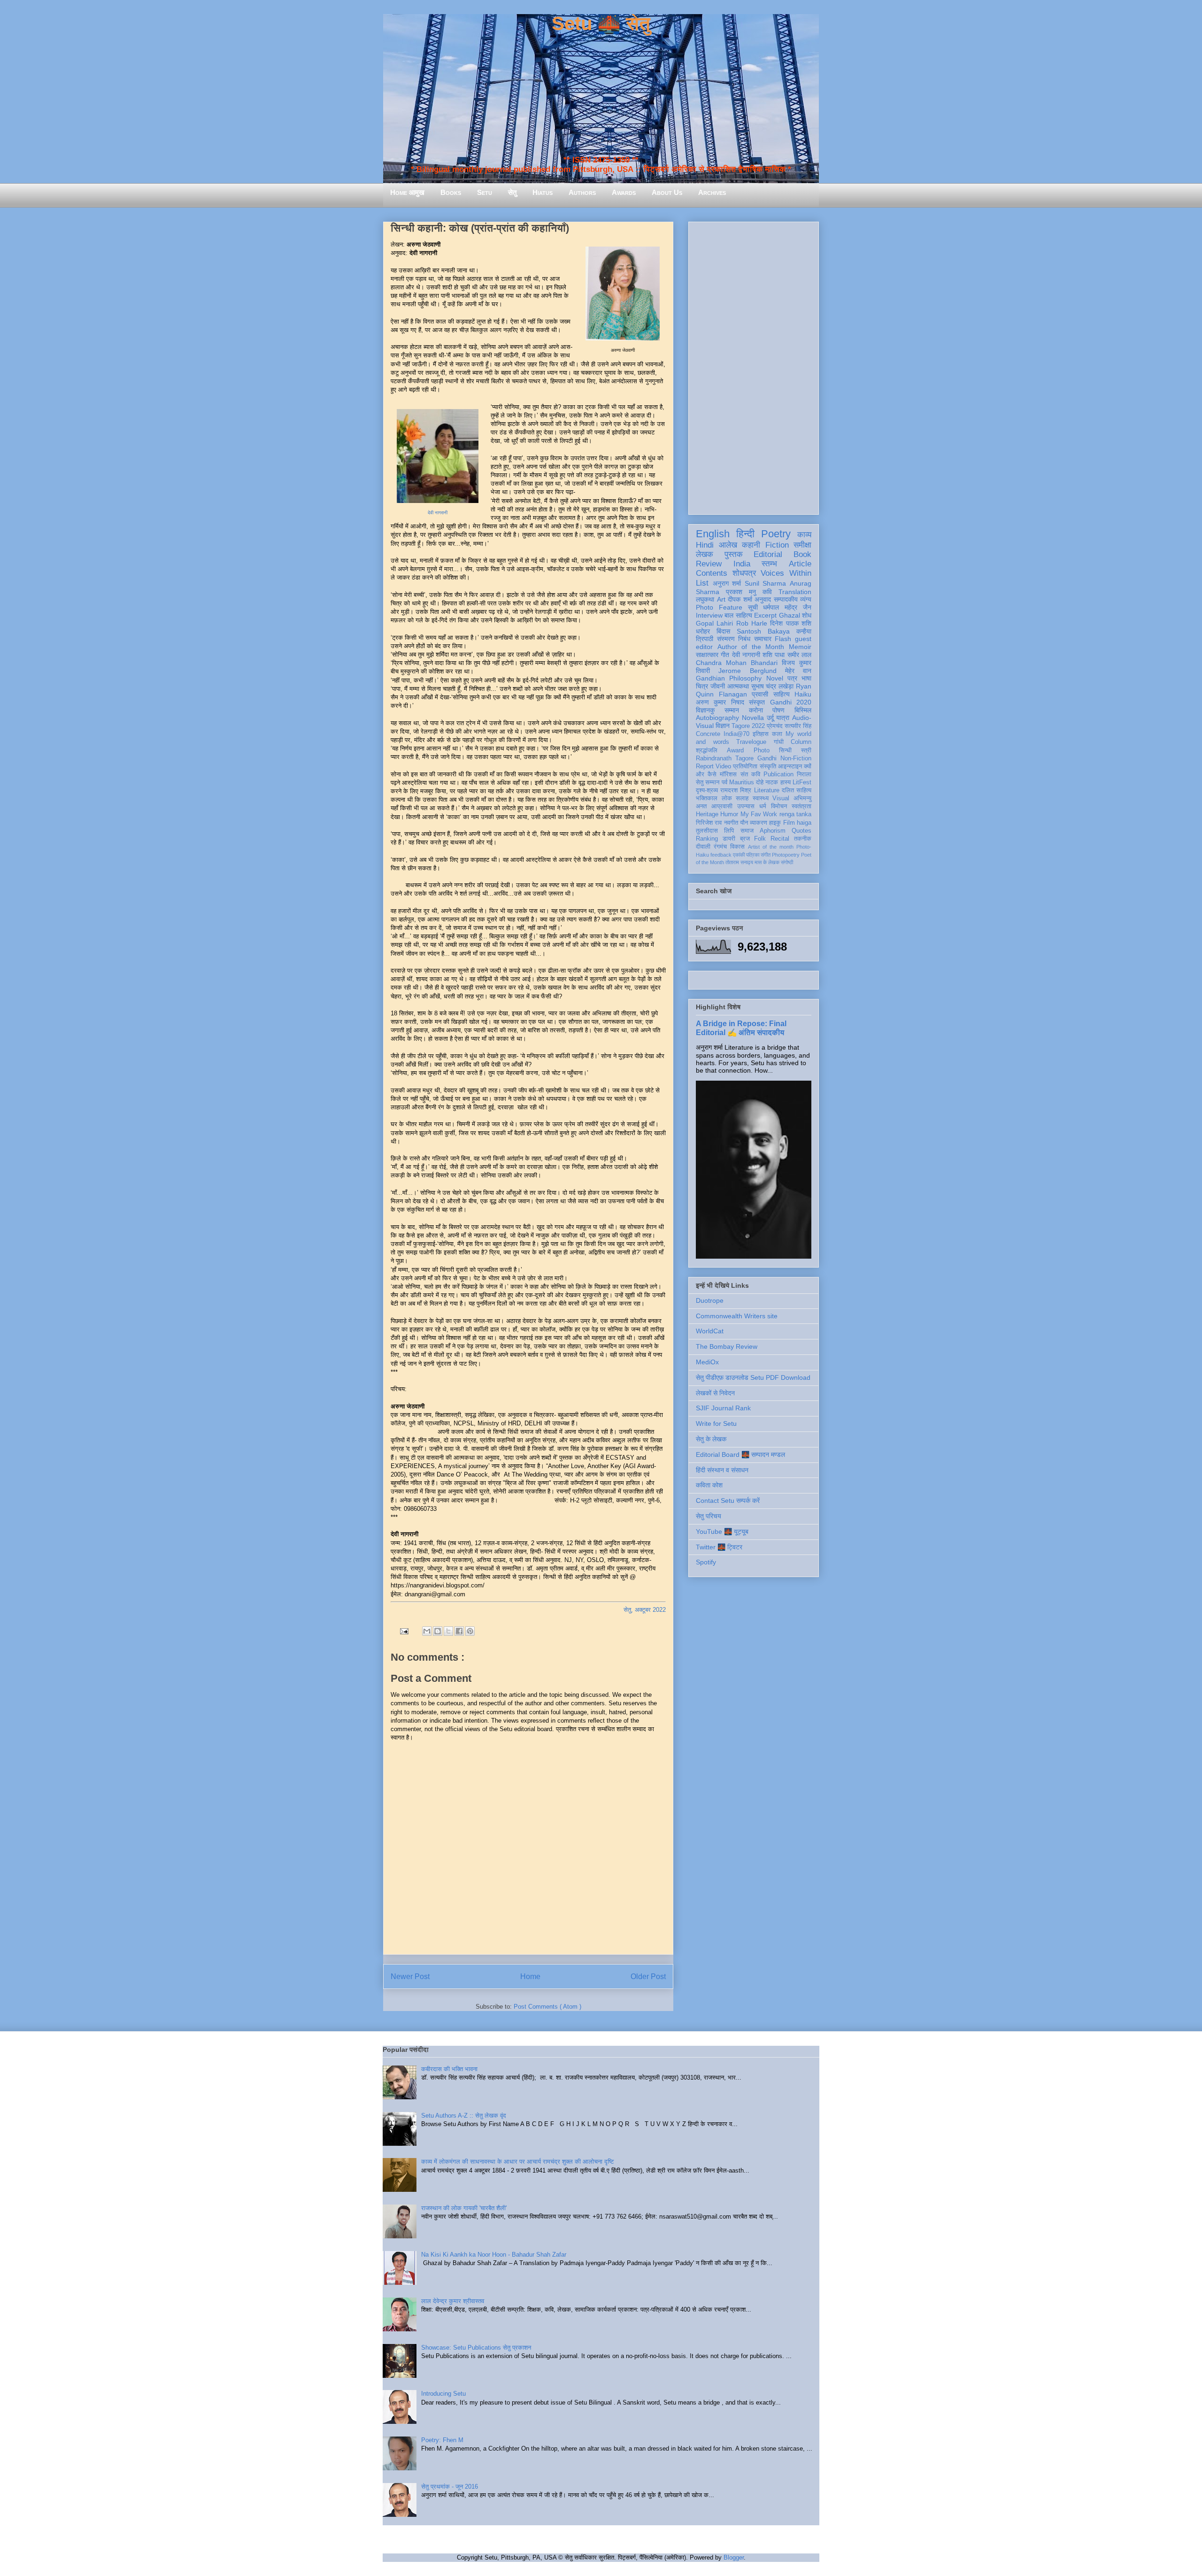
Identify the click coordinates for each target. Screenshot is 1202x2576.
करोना (756, 710)
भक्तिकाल (707, 798)
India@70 (736, 734)
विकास (737, 847)
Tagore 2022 (748, 726)
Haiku (803, 694)
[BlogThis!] (438, 1631)
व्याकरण (759, 823)
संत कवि (750, 774)
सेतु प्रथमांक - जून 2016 (450, 2487)
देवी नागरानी (438, 513)
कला (777, 734)
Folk (760, 839)
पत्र (792, 678)
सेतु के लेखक (711, 1439)
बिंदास (723, 631)
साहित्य (782, 694)
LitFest (802, 782)
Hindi (705, 545)
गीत (725, 655)
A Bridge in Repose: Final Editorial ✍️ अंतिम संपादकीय (741, 1028)
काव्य (804, 535)
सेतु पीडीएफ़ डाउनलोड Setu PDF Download (753, 1377)
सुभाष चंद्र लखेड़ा (773, 686)
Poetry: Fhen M (442, 2440)
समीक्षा (802, 545)
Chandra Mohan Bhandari (737, 663)
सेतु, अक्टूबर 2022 (645, 1610)
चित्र (702, 686)
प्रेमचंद (775, 726)
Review (709, 564)
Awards (624, 192)
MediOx (707, 1362)
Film (789, 823)
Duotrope (710, 1300)
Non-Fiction (796, 758)
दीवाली (703, 847)
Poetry (776, 534)
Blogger (734, 2557)
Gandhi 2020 (791, 702)
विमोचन (779, 806)
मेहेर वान (798, 671)
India (742, 564)
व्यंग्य (806, 599)
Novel (775, 678)
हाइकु (775, 823)
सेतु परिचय (709, 1516)
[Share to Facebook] (459, 1631)
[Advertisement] (754, 366)
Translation (795, 592)
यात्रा (783, 718)
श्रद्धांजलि (707, 750)
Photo (762, 750)
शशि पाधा (774, 655)
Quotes (801, 831)
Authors (582, 192)
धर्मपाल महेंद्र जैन (787, 607)
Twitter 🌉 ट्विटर (719, 1547)
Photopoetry (786, 855)
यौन (744, 823)
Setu (485, 192)
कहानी (751, 545)
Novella (753, 718)
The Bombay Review (727, 1346)
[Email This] (427, 1631)
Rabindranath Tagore (725, 758)
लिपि (729, 831)
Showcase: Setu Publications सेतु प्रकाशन (476, 2348)
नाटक (772, 782)
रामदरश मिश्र (736, 790)
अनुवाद (763, 599)
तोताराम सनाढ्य (739, 862)
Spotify (706, 1562)
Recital (780, 839)
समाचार (763, 639)
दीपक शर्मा (740, 599)
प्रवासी (760, 694)
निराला (804, 774)
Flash (783, 639)
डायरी (729, 839)
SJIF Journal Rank (723, 1408)
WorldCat (710, 1331)
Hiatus (543, 192)
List (702, 583)
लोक (727, 798)
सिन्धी (785, 750)
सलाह (742, 798)
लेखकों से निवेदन (715, 1393)
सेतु (512, 192)
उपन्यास (746, 806)
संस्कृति (768, 766)
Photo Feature (719, 607)
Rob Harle (752, 623)
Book (802, 554)
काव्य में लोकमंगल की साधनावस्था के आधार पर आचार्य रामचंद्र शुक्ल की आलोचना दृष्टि (517, 2162)
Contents (712, 573)
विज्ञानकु (705, 710)
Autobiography (717, 718)
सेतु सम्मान (708, 782)
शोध (807, 615)
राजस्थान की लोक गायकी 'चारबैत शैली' (464, 2208)
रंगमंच (720, 847)
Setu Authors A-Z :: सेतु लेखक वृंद (464, 2116)
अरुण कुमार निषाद (720, 702)
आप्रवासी (722, 806)
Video (723, 766)
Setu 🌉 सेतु (601, 23)
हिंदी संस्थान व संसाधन (722, 1470)
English (713, 534)
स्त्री (806, 750)
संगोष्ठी (787, 862)
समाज (747, 831)
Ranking (707, 839)
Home (530, 1976)
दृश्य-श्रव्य (707, 790)
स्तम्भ (769, 564)
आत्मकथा (738, 686)
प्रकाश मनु (741, 592)
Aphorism (773, 831)
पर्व (724, 782)
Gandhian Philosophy (729, 678)
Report (705, 766)
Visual (781, 798)
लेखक (705, 554)
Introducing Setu (443, 2394)
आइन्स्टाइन (790, 766)
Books (451, 192)
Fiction (777, 545)
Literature (767, 790)
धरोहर (703, 631)
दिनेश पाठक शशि (791, 623)
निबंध (744, 639)
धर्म (763, 806)
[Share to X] (448, 1631)
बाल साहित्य (738, 615)
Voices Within (786, 573)
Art (721, 599)
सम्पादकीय (786, 599)
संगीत (766, 855)
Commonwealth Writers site (737, 1316)
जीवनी (718, 686)
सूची (753, 607)
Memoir (800, 647)
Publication (778, 774)
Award (735, 750)
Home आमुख (407, 192)
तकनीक (803, 839)
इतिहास (761, 734)
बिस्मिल (803, 710)
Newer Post (410, 1976)
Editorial (768, 554)
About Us (667, 192)
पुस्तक (734, 554)
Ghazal (790, 615)
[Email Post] (404, 1631)
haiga (804, 823)
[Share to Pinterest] (470, 1631)
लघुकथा (705, 599)
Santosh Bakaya (763, 631)
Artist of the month (771, 847)
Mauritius (742, 782)
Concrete (708, 734)
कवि (767, 592)
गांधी (779, 742)
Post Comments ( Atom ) (547, 2007)
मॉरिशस (728, 774)
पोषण (778, 710)
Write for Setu (716, 1423)
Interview (709, 615)
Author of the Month (751, 647)
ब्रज (745, 839)
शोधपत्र (744, 573)
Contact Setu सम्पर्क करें (728, 1501)
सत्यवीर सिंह (798, 726)
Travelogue (751, 742)
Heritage (707, 814)
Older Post (648, 1976)
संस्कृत (757, 702)
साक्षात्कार (707, 655)
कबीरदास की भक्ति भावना (449, 2069)
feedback (721, 855)
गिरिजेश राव (709, 823)
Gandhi (767, 758)
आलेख (728, 545)
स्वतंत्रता (801, 806)
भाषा (806, 678)
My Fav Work (759, 814)
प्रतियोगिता (745, 766)
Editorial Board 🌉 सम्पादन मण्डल (740, 1454)
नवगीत (731, 823)
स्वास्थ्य (761, 798)
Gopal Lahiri (714, 623)
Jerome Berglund (747, 671)
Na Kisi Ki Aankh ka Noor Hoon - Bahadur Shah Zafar (494, 2255)
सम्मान (732, 710)
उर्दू (770, 718)
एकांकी (739, 855)
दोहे (760, 782)
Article (800, 564)
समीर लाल (799, 655)
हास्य (786, 782)
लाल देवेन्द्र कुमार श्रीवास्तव (453, 2301)
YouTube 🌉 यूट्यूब (722, 1532)
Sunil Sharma (766, 583)
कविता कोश (709, 1485)
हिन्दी (745, 534)
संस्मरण (726, 639)
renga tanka (795, 814)
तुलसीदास (707, 831)
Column (801, 742)
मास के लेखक (767, 862)
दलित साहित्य (797, 790)
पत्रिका (753, 855)
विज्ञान (723, 726)
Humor (729, 814)
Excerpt (765, 615)
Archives (712, 192)
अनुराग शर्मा (727, 583)
